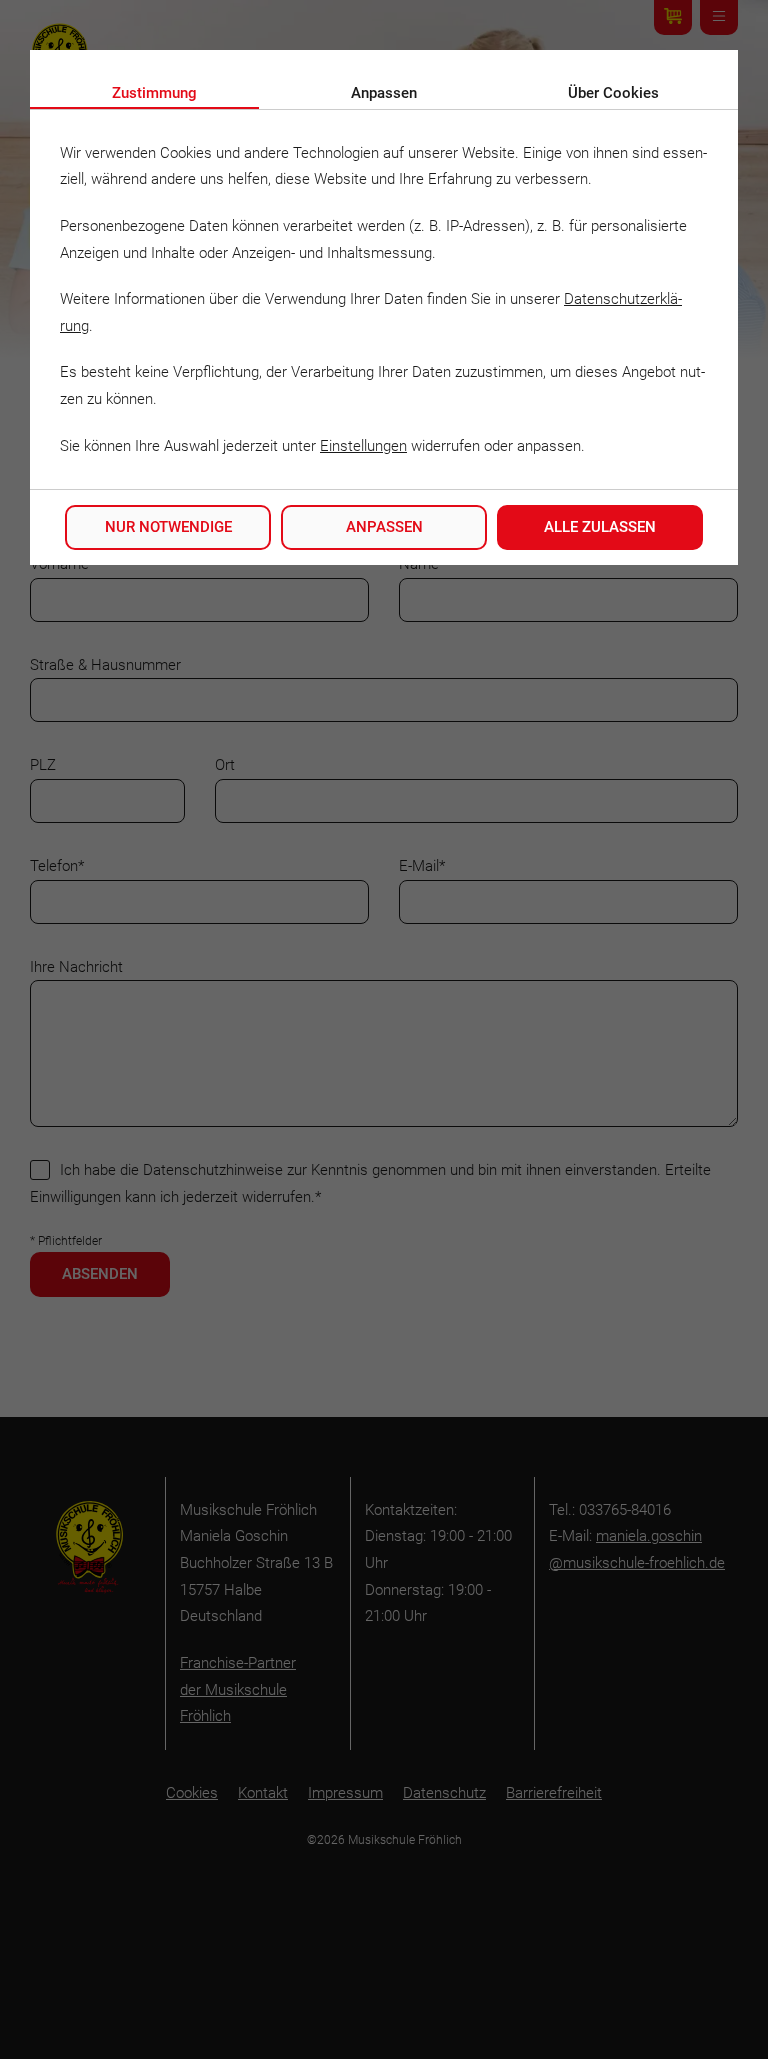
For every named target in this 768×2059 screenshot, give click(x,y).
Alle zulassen (600, 527)
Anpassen (384, 527)
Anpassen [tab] (384, 93)
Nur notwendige (168, 527)
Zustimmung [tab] (154, 93)
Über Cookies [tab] (613, 93)
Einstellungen (363, 446)
